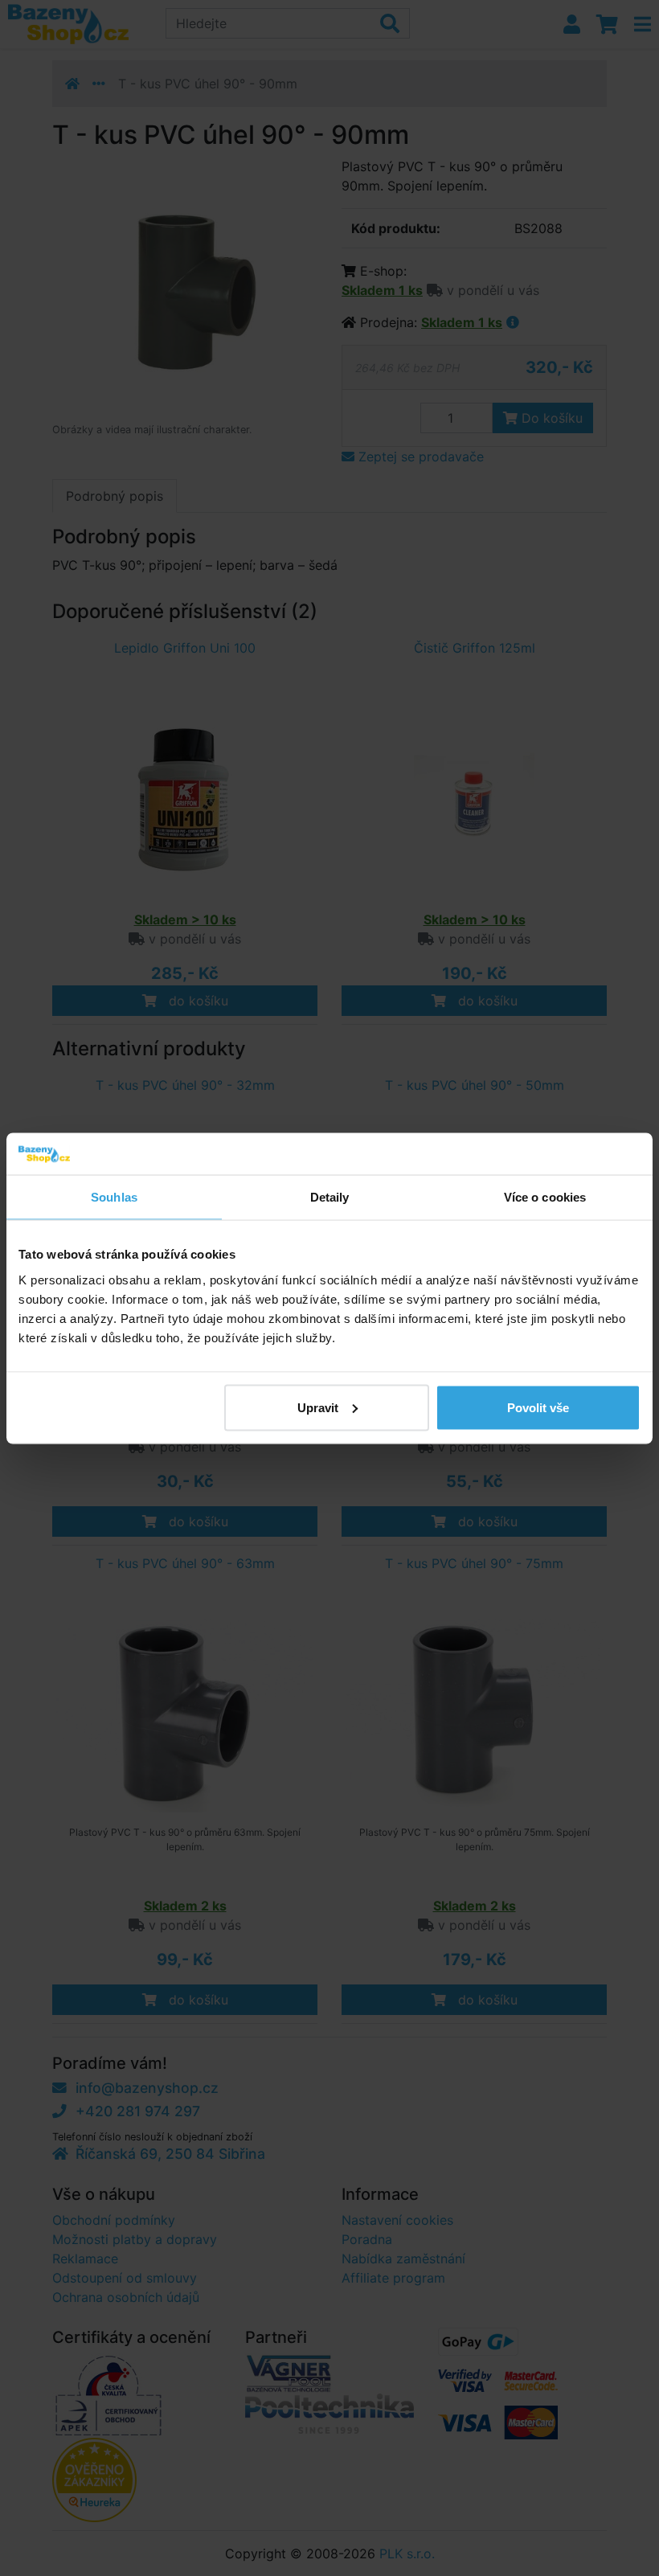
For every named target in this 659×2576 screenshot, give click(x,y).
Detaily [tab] (330, 1197)
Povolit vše (538, 1407)
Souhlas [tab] (114, 1197)
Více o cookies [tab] (545, 1197)
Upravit (318, 1407)
